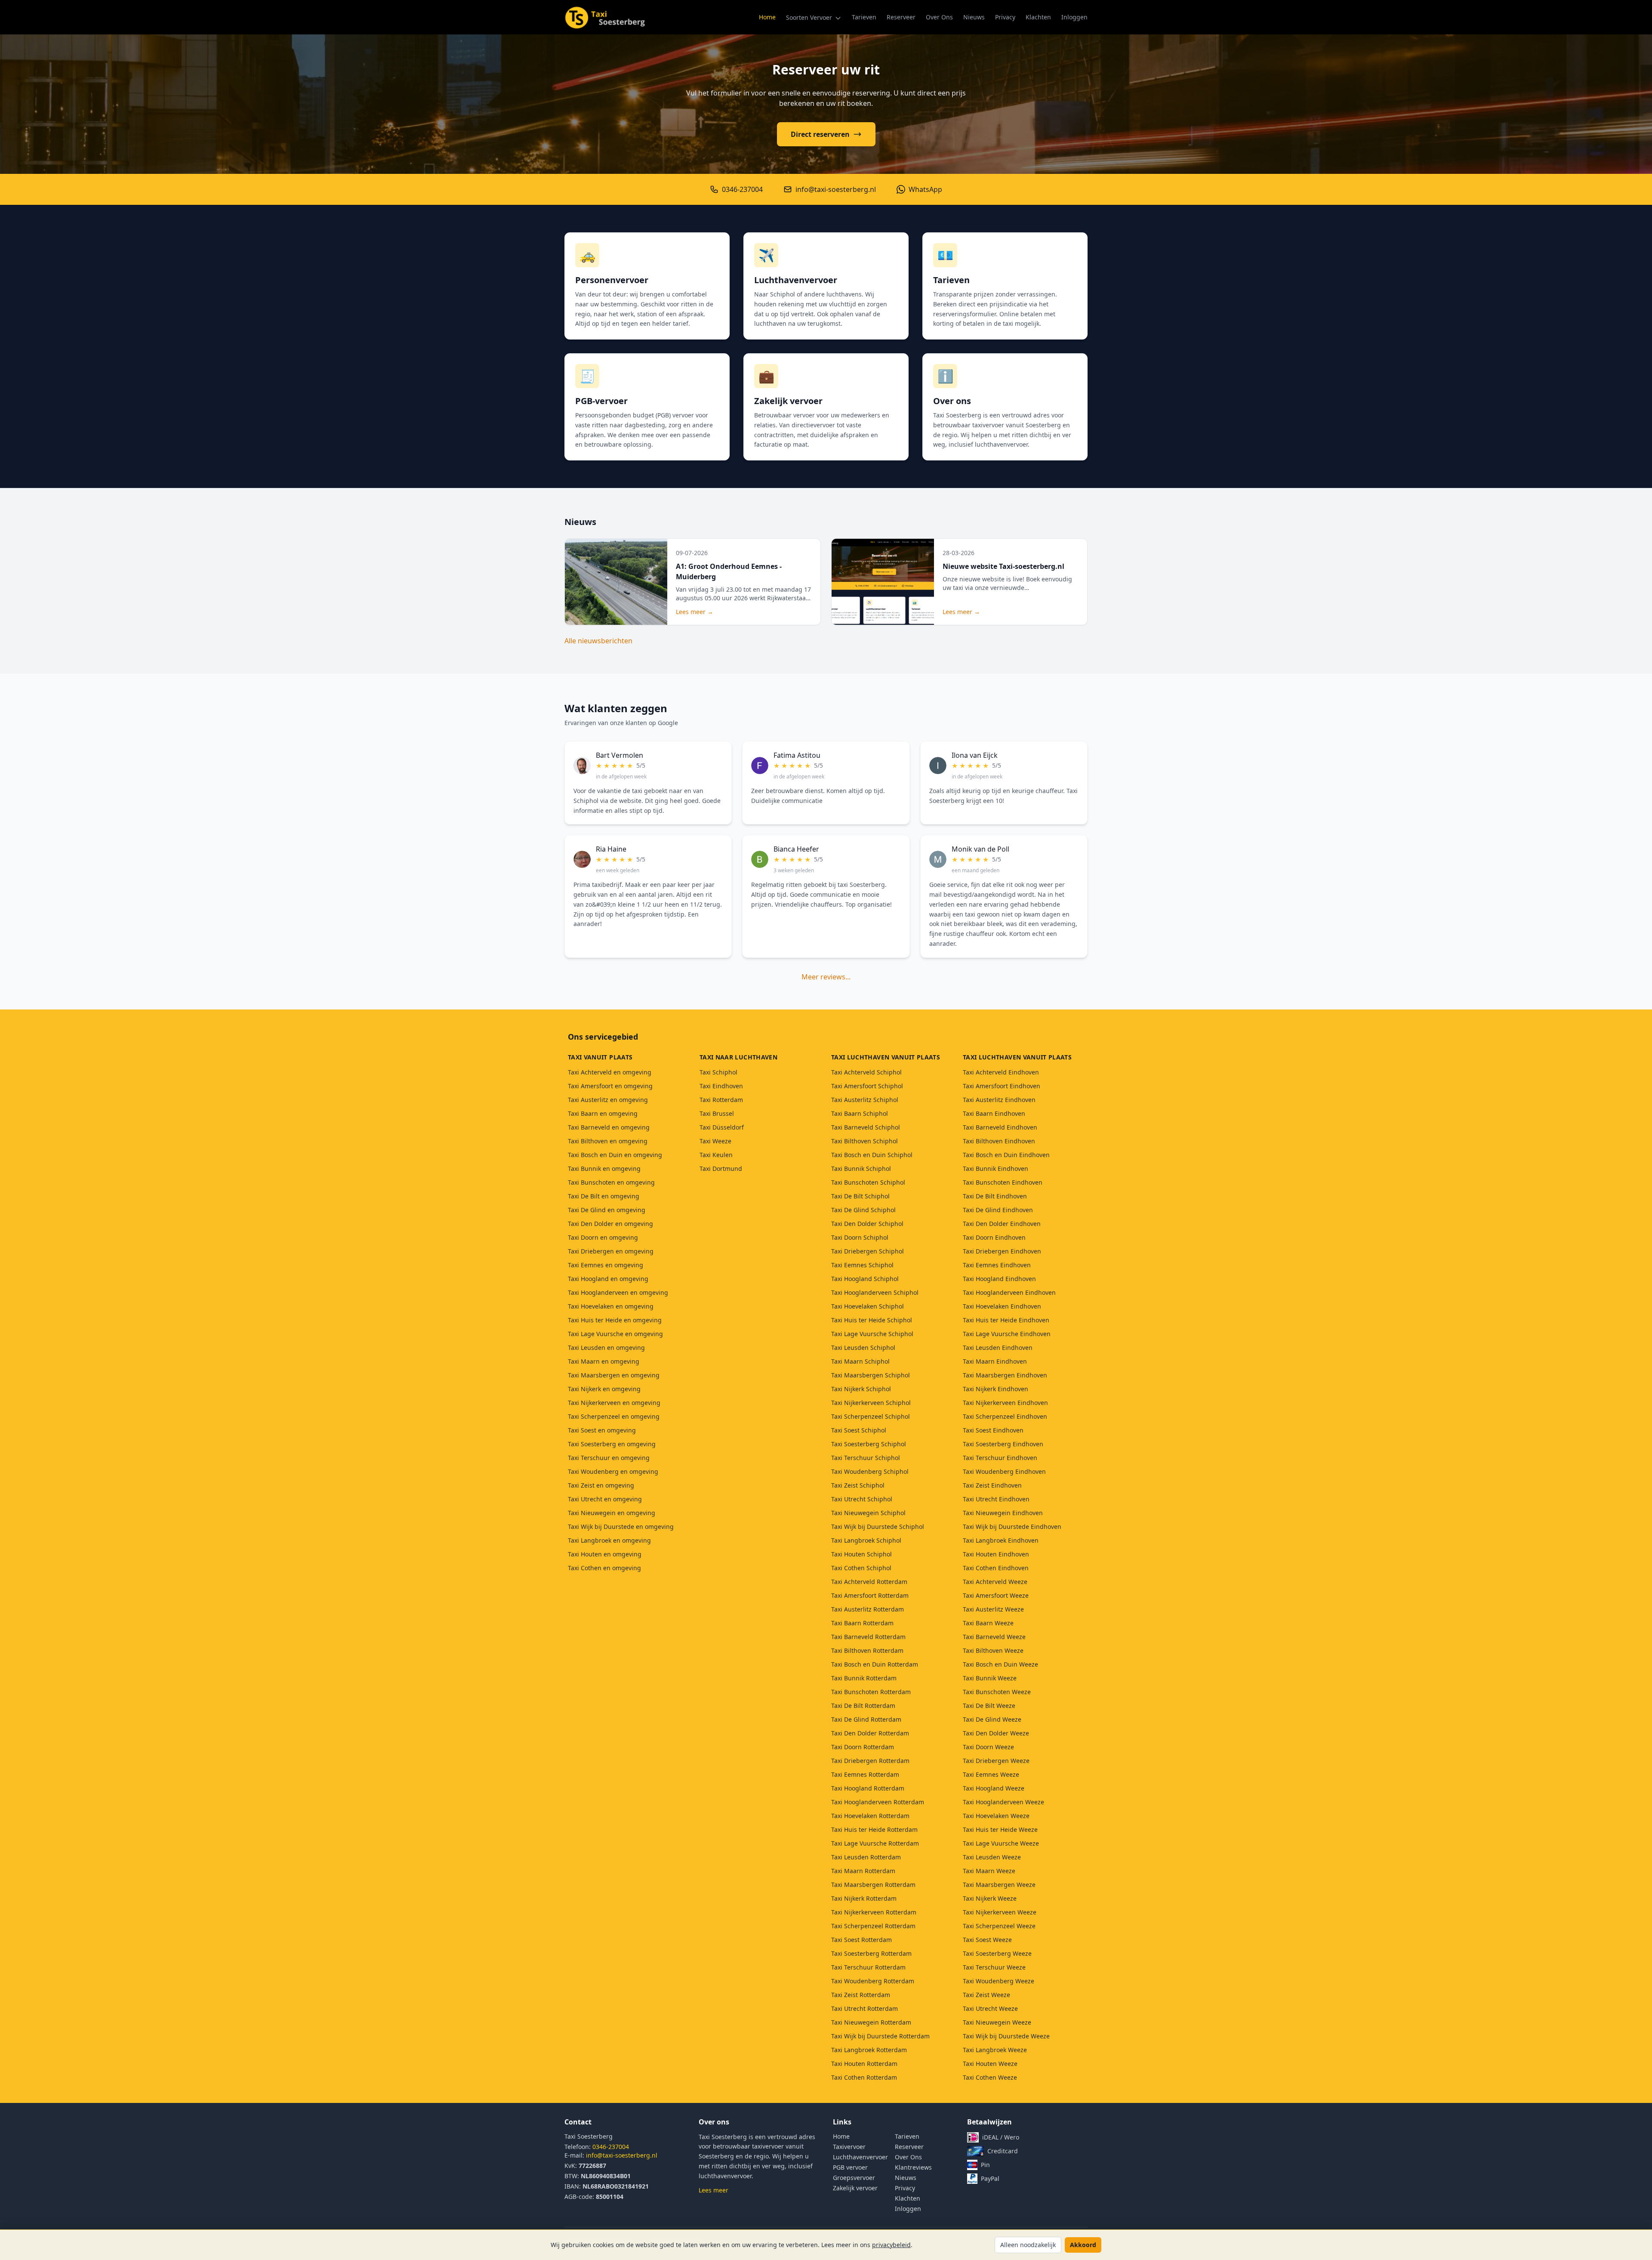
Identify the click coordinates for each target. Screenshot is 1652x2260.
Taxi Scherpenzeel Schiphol (871, 1416)
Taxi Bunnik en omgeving (604, 1169)
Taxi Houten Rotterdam (864, 2064)
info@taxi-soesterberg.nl (622, 2155)
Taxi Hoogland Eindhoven (999, 1279)
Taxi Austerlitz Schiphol (865, 1100)
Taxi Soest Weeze (987, 1940)
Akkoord (1083, 2245)
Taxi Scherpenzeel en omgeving (614, 1416)
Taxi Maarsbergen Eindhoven (1005, 1375)
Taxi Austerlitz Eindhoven (999, 1100)
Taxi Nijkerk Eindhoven (996, 1389)
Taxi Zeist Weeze (986, 1995)
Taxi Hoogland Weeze (994, 1788)
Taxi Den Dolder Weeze (996, 1733)
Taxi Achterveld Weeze (995, 1582)
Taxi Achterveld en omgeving (610, 1072)
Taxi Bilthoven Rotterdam (867, 1650)
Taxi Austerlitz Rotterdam (868, 1609)
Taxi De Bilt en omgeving (604, 1196)
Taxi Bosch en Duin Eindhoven (1006, 1155)
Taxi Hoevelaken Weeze (996, 1816)
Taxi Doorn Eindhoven (994, 1237)
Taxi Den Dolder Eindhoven (1002, 1224)
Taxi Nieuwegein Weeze (997, 2022)
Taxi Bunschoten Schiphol (868, 1182)
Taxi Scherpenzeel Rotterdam (873, 1926)
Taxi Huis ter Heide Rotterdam (874, 1829)
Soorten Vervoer (810, 17)
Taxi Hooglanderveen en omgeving (618, 1292)
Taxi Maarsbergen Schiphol (871, 1375)
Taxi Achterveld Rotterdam (869, 1582)
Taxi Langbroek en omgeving (609, 1540)
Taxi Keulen (716, 1155)
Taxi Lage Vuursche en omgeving (615, 1334)
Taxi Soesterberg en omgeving (612, 1444)
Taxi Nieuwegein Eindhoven (1003, 1513)
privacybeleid (891, 2245)
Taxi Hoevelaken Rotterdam (870, 1816)
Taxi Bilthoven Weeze (993, 1650)
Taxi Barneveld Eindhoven (1000, 1127)
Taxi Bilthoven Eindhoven (999, 1141)
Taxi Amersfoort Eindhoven (1002, 1086)
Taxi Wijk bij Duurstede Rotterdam (880, 2036)
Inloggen (1074, 17)
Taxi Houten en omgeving (605, 1554)
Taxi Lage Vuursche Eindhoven (1007, 1334)
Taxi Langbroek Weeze (995, 2050)
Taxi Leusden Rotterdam (866, 1857)
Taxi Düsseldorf (722, 1127)
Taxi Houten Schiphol (861, 1554)
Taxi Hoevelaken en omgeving (611, 1306)
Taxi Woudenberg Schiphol (870, 1471)
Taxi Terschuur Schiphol (866, 1458)
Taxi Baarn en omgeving (603, 1113)
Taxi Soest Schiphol (859, 1430)
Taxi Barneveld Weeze (994, 1637)
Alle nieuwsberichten (598, 641)
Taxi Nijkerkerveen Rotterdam (874, 1912)
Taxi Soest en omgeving (602, 1430)
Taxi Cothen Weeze (990, 2077)
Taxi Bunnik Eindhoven (996, 1169)
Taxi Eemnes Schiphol (862, 1265)
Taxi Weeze (715, 1141)
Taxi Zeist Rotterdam (861, 1995)
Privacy (1005, 17)
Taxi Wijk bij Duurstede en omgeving (621, 1527)
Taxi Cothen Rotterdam (864, 2077)
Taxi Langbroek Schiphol (866, 1540)
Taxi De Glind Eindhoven (998, 1210)
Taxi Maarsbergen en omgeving (614, 1375)
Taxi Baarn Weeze (988, 1623)
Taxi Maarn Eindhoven (995, 1361)
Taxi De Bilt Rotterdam (863, 1706)
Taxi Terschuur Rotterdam (868, 1967)
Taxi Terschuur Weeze (994, 1967)
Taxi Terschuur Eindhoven (1000, 1458)
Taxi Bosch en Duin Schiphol (872, 1155)
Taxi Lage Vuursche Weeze (1001, 1843)
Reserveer (901, 17)
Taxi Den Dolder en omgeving (610, 1224)
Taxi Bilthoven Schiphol (865, 1141)
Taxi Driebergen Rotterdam (870, 1761)
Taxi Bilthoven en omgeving (608, 1141)
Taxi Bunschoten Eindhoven (1003, 1182)
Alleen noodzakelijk (1028, 2245)
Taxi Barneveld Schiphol (866, 1127)
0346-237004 (611, 2147)
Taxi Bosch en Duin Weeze (1000, 1664)
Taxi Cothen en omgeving (604, 1568)
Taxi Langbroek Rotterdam (869, 2050)
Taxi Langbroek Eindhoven (1001, 1540)
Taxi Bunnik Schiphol (861, 1169)
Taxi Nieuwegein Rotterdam (871, 2022)
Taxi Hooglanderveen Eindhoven (1009, 1292)
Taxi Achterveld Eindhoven (1001, 1072)
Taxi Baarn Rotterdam (862, 1623)
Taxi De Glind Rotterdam (866, 1719)
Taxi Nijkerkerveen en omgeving (614, 1403)
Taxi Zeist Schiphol (858, 1485)
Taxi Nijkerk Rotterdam (864, 1898)
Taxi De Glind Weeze (992, 1719)
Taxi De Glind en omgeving (607, 1210)
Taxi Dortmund (721, 1169)
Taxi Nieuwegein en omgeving (612, 1513)
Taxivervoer (849, 2147)
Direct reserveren (820, 134)
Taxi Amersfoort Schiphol (867, 1086)
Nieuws (974, 17)
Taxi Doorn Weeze (988, 1747)
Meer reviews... (826, 977)
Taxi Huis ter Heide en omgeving (615, 1320)
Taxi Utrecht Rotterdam (865, 2008)
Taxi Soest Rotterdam (861, 1940)
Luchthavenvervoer (860, 2157)
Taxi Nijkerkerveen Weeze (1000, 1912)
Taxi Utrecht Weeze (990, 2008)
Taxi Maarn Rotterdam (863, 1871)
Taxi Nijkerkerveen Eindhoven (1005, 1403)
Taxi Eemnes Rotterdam (865, 1774)
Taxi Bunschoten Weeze (997, 1692)
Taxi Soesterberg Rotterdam (871, 1953)
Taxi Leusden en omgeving (606, 1348)
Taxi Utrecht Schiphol (862, 1499)
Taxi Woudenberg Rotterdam (873, 1981)
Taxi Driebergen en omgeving (611, 1251)
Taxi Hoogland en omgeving (608, 1279)
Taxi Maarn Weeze (989, 1871)
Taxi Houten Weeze (990, 2064)
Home (767, 17)
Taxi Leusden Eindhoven (998, 1348)
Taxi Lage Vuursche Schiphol (872, 1334)
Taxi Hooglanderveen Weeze (1003, 1802)
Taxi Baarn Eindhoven (994, 1113)
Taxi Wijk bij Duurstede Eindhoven (1012, 1527)
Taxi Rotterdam (721, 1100)
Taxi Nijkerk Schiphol (861, 1389)
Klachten (1038, 17)
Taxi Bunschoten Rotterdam (871, 1692)
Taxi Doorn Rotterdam (863, 1747)
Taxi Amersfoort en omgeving (610, 1086)
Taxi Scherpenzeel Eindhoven (1005, 1416)
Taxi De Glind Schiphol (863, 1210)
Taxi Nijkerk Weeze (990, 1898)
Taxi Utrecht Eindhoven (996, 1499)
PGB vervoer (850, 2167)
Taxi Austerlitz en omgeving (608, 1100)
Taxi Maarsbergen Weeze (999, 1885)
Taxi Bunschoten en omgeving (611, 1182)
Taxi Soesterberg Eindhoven (1003, 1444)
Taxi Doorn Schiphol (860, 1237)
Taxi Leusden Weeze (992, 1857)
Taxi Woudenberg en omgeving (613, 1471)
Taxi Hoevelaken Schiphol (868, 1306)
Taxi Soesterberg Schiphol (869, 1444)
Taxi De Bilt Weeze (989, 1706)
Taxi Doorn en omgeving (603, 1237)
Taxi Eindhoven (721, 1086)
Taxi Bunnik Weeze (990, 1678)
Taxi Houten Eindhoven (996, 1554)
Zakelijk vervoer (855, 2188)
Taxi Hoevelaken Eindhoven (1002, 1306)
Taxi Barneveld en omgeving (609, 1127)
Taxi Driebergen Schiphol (868, 1251)
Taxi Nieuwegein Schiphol (868, 1513)
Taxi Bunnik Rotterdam (864, 1678)
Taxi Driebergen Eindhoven (1002, 1251)
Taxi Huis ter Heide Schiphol (872, 1320)
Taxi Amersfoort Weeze (996, 1595)
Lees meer (714, 2190)
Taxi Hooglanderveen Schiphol (875, 1292)
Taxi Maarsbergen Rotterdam (873, 1885)
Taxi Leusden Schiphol (863, 1348)
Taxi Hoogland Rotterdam (868, 1788)
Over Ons (939, 17)
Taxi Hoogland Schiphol (865, 1279)
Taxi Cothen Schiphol (861, 1568)
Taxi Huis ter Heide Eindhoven (1006, 1320)
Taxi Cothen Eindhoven (996, 1568)
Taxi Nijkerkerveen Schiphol (871, 1403)
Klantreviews (913, 2167)
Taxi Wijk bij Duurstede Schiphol (878, 1527)
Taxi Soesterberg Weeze (997, 1953)
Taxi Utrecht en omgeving (605, 1499)
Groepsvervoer (854, 2178)
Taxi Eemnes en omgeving (606, 1265)
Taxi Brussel (717, 1113)
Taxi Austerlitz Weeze (993, 1609)
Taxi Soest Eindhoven (993, 1430)
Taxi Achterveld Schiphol (866, 1072)
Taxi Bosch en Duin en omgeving (615, 1155)
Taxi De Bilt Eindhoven (995, 1196)
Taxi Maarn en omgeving (604, 1361)
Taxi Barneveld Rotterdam (868, 1637)
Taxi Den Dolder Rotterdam (870, 1733)
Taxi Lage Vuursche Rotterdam (875, 1843)
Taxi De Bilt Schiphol (860, 1196)
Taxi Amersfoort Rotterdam (870, 1595)
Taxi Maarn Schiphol (860, 1361)
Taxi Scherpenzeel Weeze (999, 1926)
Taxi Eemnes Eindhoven (997, 1265)
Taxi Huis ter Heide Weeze (1000, 1829)
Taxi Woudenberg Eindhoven (1004, 1471)
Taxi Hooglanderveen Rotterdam (878, 1802)
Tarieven (864, 17)
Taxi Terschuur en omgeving (609, 1458)
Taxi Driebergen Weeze (996, 1761)
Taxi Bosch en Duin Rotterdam (875, 1664)
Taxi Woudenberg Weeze (999, 1981)
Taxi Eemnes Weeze (991, 1774)
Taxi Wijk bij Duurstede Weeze (1006, 2036)
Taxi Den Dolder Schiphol (867, 1224)
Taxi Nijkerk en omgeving (604, 1389)
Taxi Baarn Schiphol (860, 1113)
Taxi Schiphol (718, 1072)
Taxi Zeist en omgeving (601, 1485)
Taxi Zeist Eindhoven (992, 1485)
